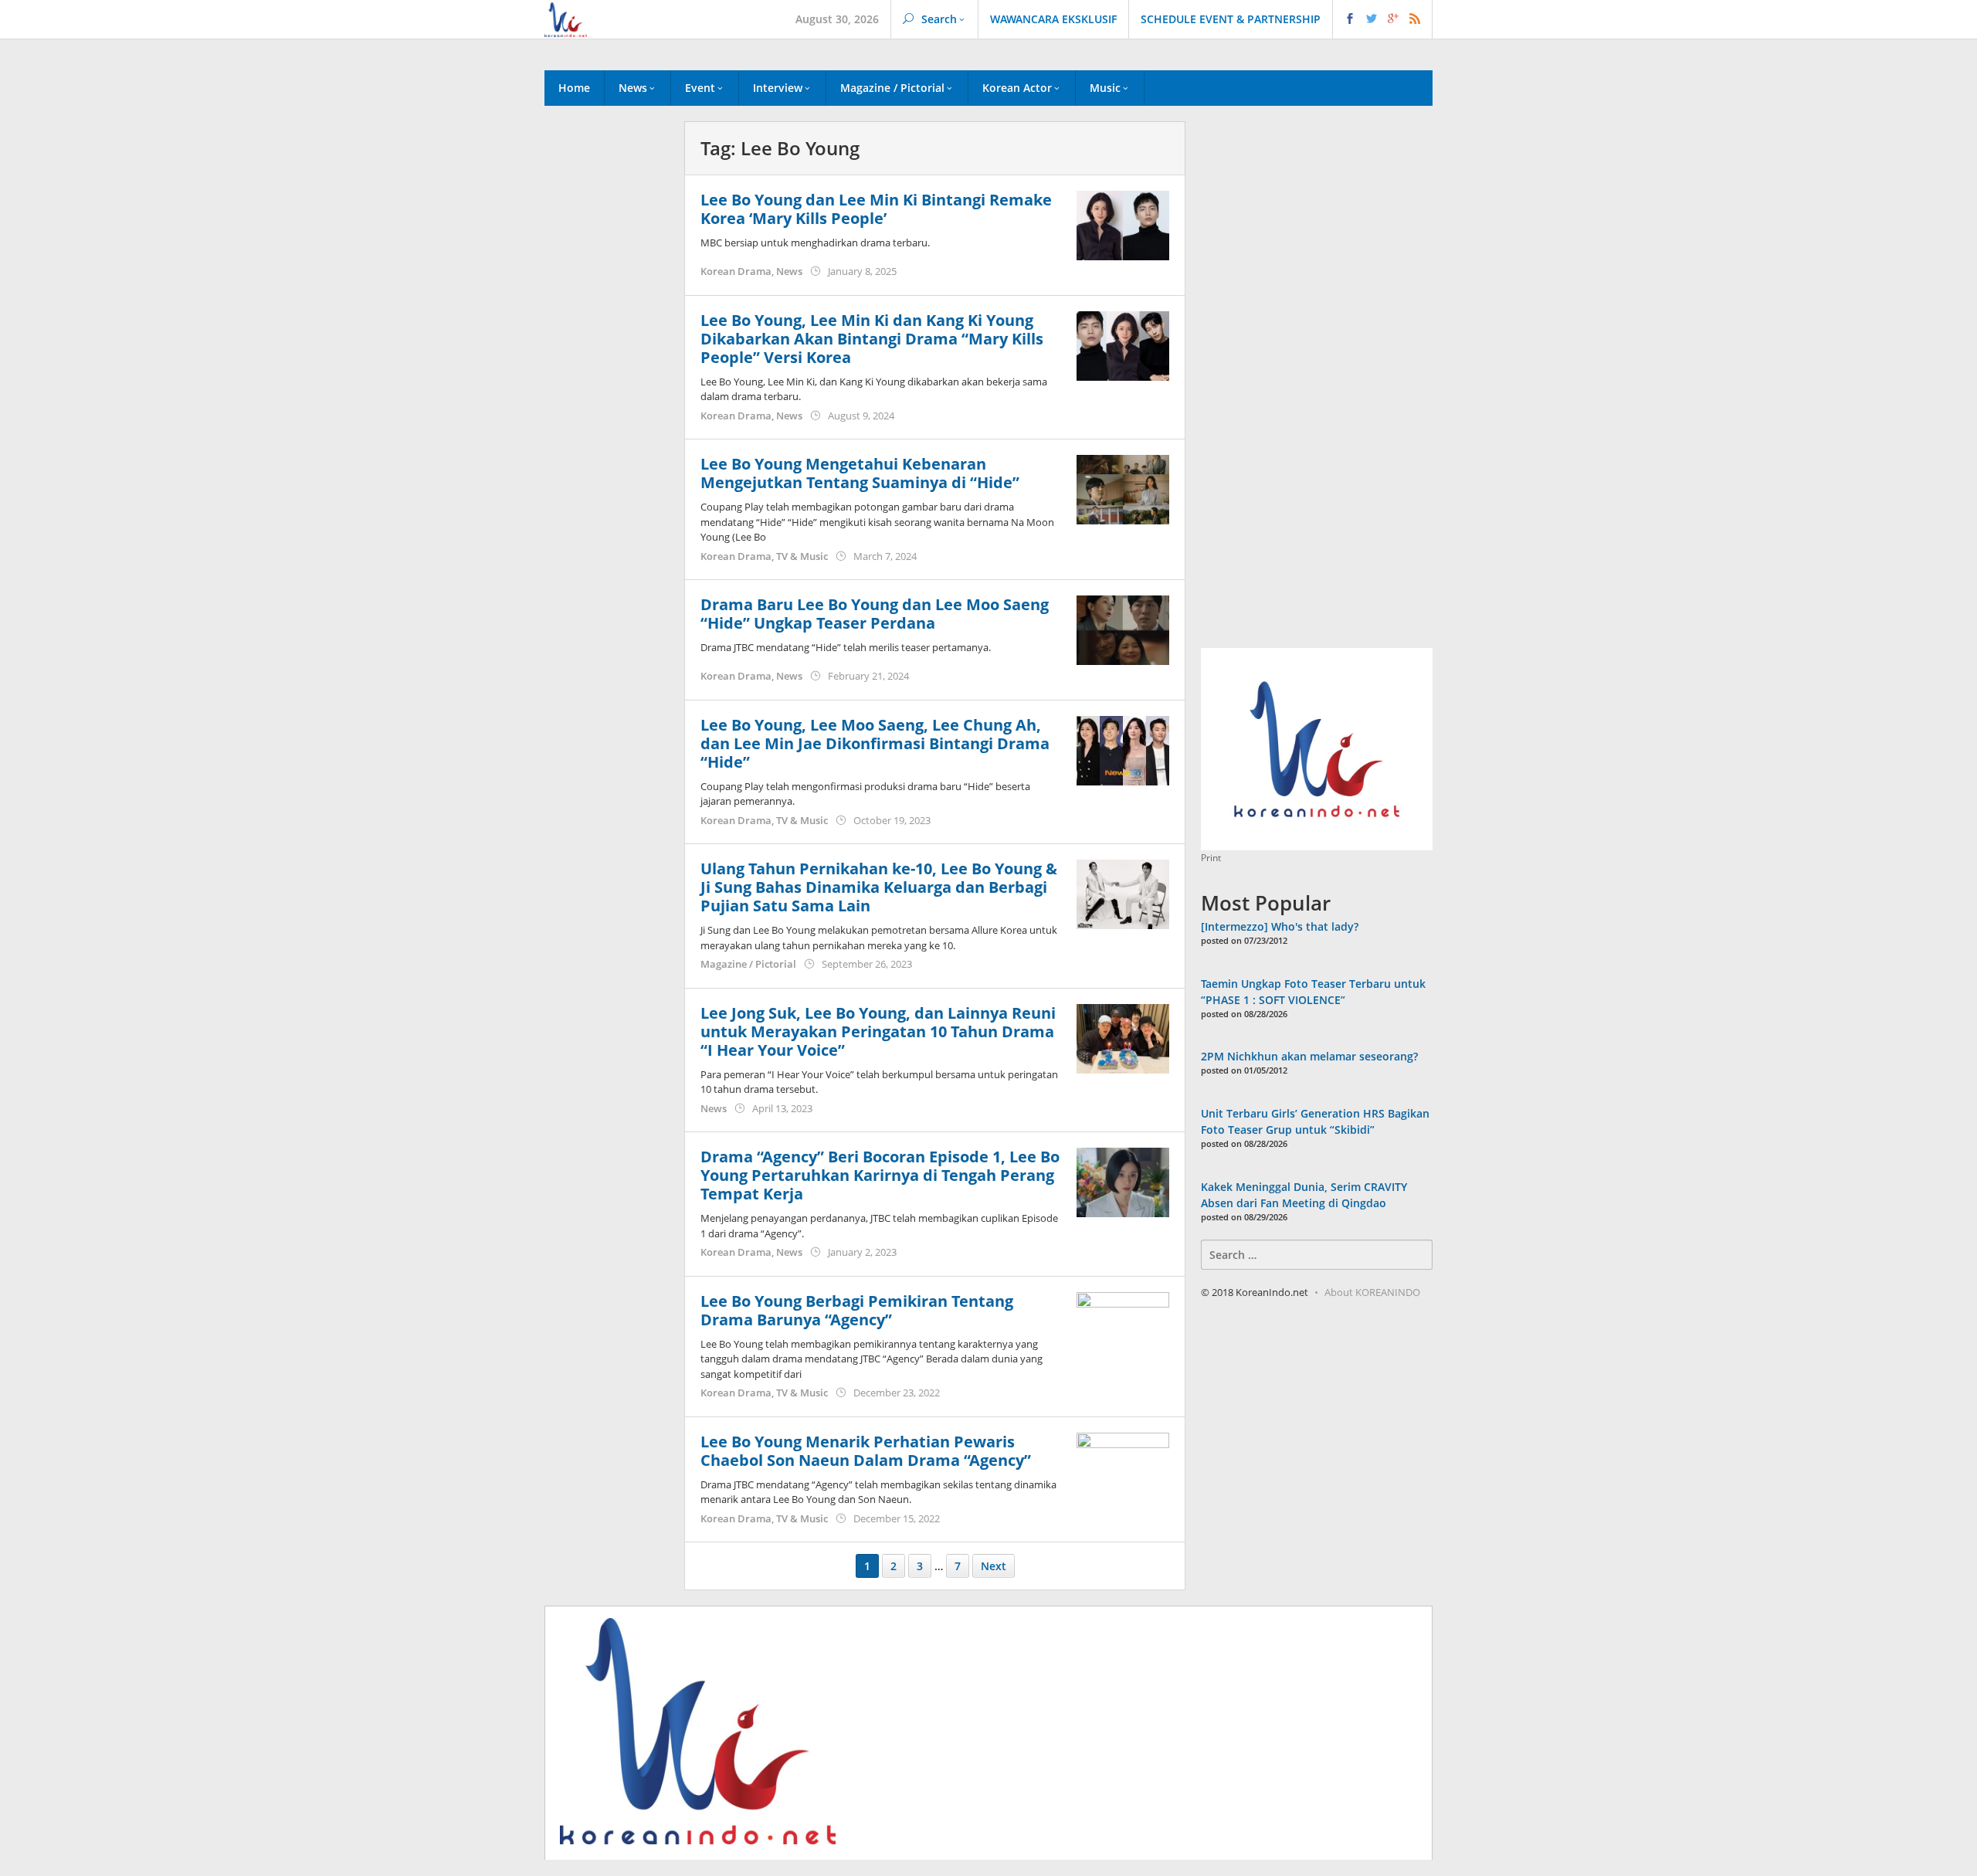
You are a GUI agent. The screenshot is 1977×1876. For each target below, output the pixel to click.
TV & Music (802, 556)
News (789, 271)
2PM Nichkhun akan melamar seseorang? (1309, 1056)
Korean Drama (736, 271)
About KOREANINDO (1372, 1292)
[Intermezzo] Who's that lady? (1280, 926)
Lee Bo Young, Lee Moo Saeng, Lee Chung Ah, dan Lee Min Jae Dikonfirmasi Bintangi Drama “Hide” (875, 743)
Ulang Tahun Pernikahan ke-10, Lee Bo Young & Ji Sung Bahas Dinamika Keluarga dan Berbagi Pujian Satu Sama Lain (879, 887)
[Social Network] (1383, 19)
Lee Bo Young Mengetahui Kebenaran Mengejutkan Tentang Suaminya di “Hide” (860, 473)
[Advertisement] (607, 385)
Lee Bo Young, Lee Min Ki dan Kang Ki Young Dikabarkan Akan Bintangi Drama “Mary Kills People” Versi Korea (872, 339)
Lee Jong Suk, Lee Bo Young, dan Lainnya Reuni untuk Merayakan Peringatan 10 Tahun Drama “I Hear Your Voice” (878, 1031)
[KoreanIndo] (566, 18)
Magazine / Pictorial (748, 964)
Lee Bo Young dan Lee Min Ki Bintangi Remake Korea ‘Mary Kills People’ (876, 209)
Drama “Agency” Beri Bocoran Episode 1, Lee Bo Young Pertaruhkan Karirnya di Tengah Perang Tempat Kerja (880, 1175)
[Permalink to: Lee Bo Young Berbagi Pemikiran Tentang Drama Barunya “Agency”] (1123, 1325)
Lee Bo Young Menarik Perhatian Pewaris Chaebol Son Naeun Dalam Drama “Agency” (866, 1451)
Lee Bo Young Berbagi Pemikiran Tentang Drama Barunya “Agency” (857, 1310)
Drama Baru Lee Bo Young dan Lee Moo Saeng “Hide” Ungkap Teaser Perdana (875, 614)
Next (994, 1566)
